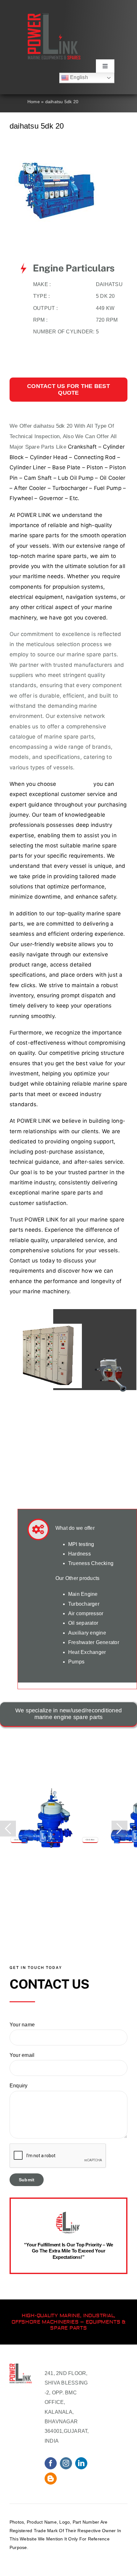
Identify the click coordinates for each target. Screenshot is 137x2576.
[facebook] (51, 2463)
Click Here (18, 1840)
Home (34, 102)
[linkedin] (81, 2463)
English (78, 77)
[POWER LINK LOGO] (54, 16)
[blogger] (51, 2479)
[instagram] (66, 2463)
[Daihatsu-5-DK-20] (57, 163)
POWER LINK (34, 515)
